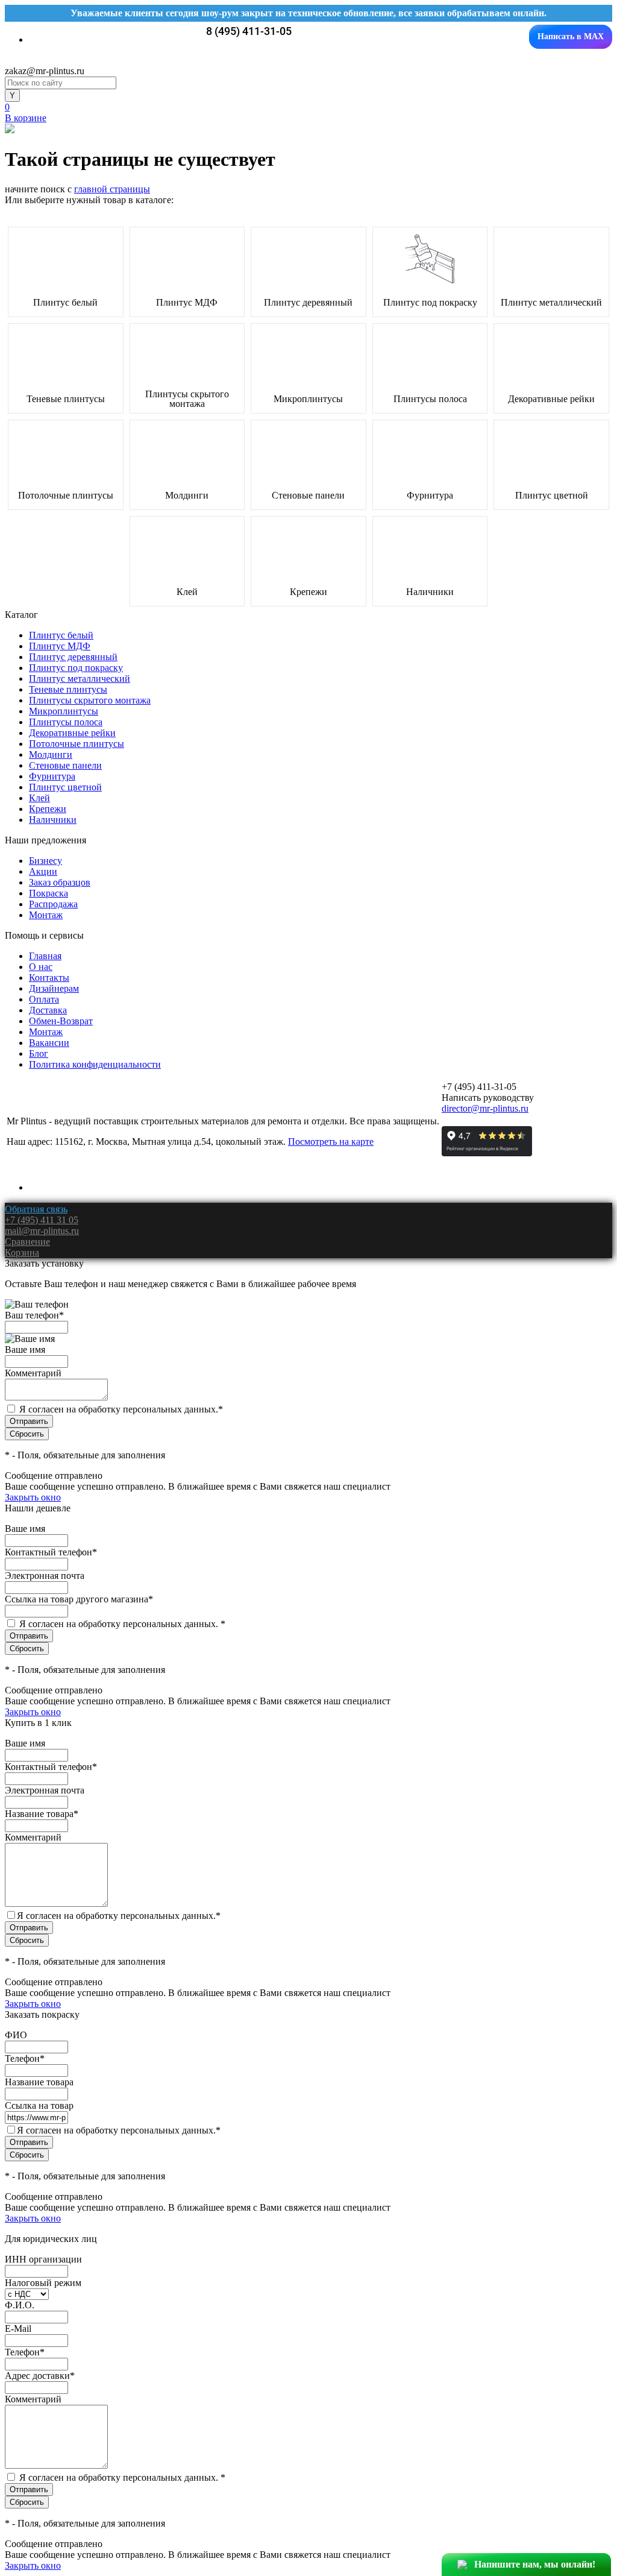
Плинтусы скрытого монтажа (187, 399)
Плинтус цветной (552, 496)
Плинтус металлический (551, 303)
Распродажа (53, 904)
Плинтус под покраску (430, 303)
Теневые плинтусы (66, 399)
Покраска (49, 893)
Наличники (430, 592)
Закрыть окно (33, 1497)
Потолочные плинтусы (66, 496)
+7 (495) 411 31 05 (42, 1220)
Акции (43, 871)
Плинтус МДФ (187, 303)
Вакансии (49, 1043)
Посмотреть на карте (331, 1142)
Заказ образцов (60, 882)
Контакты (49, 978)
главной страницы (112, 189)
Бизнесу (45, 861)
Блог (39, 1053)
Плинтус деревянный (308, 303)
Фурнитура (430, 496)
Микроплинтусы (308, 399)
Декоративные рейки (551, 399)
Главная (45, 956)
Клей (187, 592)
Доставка (48, 1010)
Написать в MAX (571, 36)
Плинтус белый (65, 303)
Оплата (44, 999)
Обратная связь (36, 1209)
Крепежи (308, 592)
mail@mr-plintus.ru (42, 1231)
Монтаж (46, 915)
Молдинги (187, 496)
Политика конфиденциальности (95, 1064)
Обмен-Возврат (61, 1021)
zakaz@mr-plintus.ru (45, 71)
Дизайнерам (54, 988)
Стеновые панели (308, 496)
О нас (41, 967)
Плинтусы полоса (430, 399)
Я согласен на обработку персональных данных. (121, 1409)
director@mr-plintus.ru (485, 1108)
